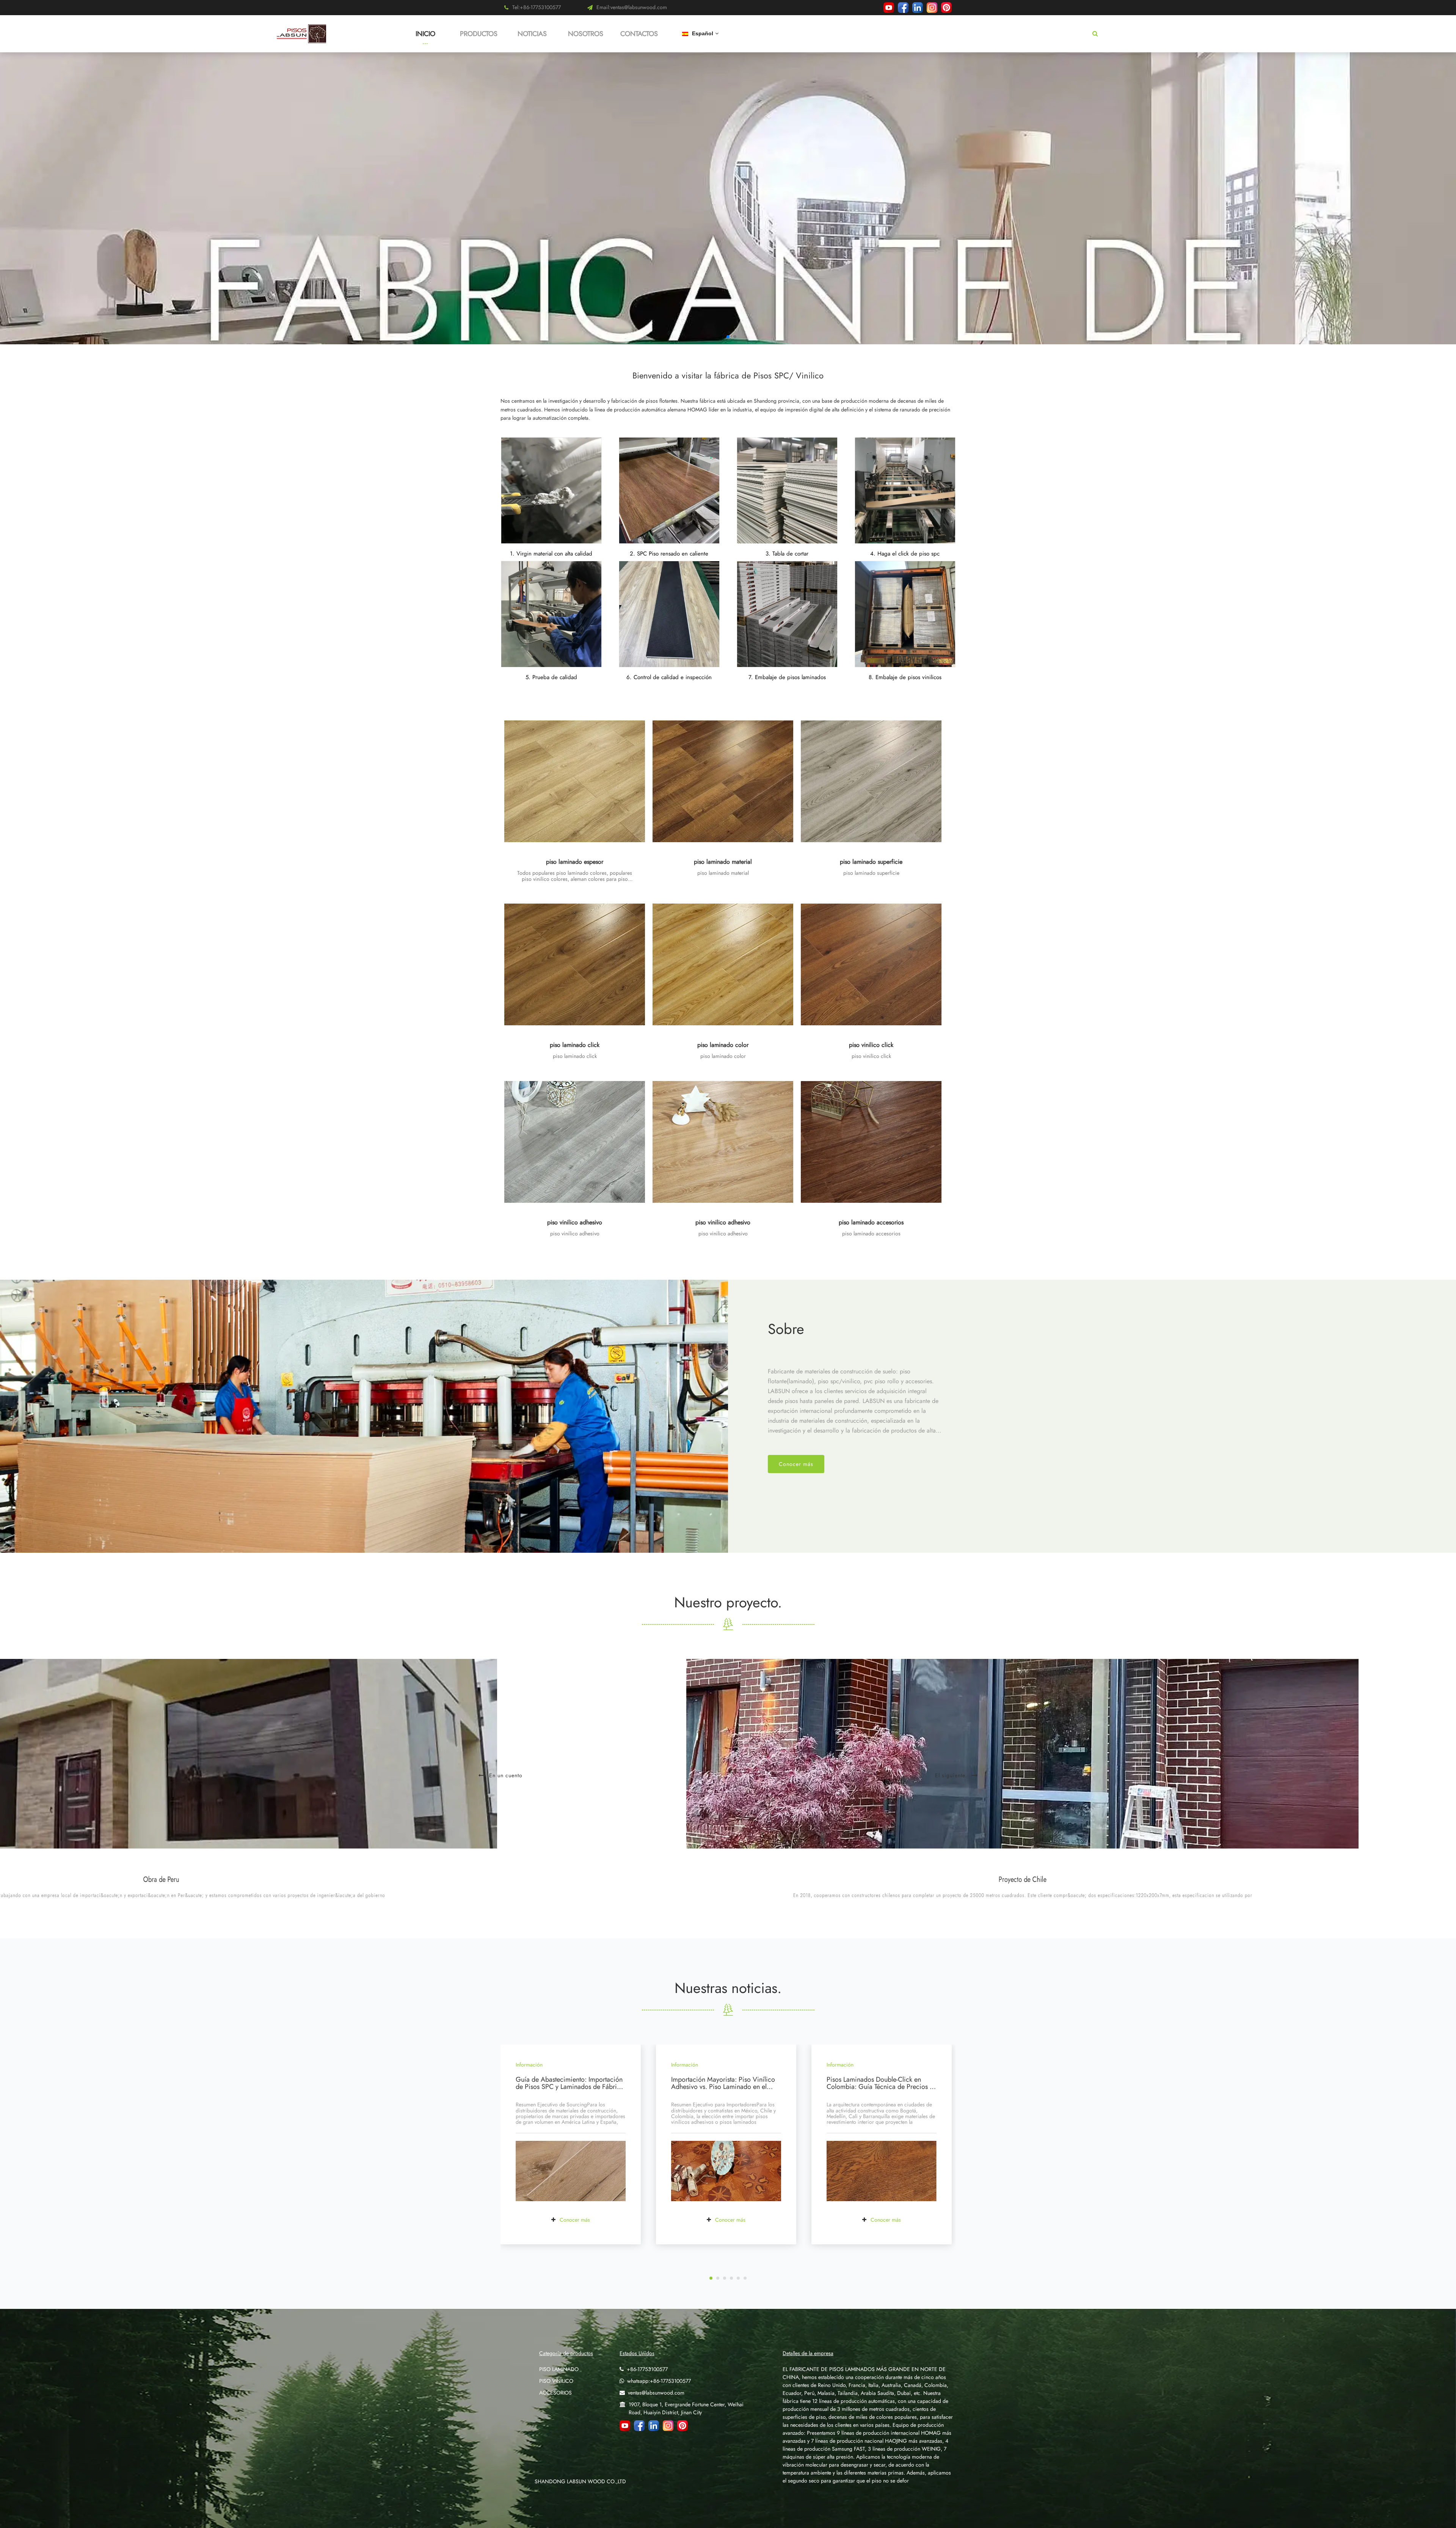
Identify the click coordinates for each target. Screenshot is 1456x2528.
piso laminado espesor (575, 862)
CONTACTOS (639, 34)
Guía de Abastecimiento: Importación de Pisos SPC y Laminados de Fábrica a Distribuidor (570, 2087)
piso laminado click (575, 1045)
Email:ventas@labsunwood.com (632, 7)
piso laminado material (723, 862)
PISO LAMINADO (559, 2369)
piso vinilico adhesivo (575, 1222)
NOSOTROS (586, 34)
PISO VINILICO (556, 2381)
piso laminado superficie (871, 862)
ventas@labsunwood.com (656, 2393)
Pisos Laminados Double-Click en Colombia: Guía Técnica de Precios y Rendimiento (880, 2087)
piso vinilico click (871, 1045)
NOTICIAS (532, 34)
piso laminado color (723, 1045)
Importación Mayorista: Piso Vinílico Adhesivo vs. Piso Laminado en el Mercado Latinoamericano (723, 2087)
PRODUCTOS (479, 34)
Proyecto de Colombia (728, 1879)
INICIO (425, 34)
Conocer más (796, 1464)
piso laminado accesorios (871, 1222)
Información (529, 2065)
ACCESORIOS (555, 2393)
